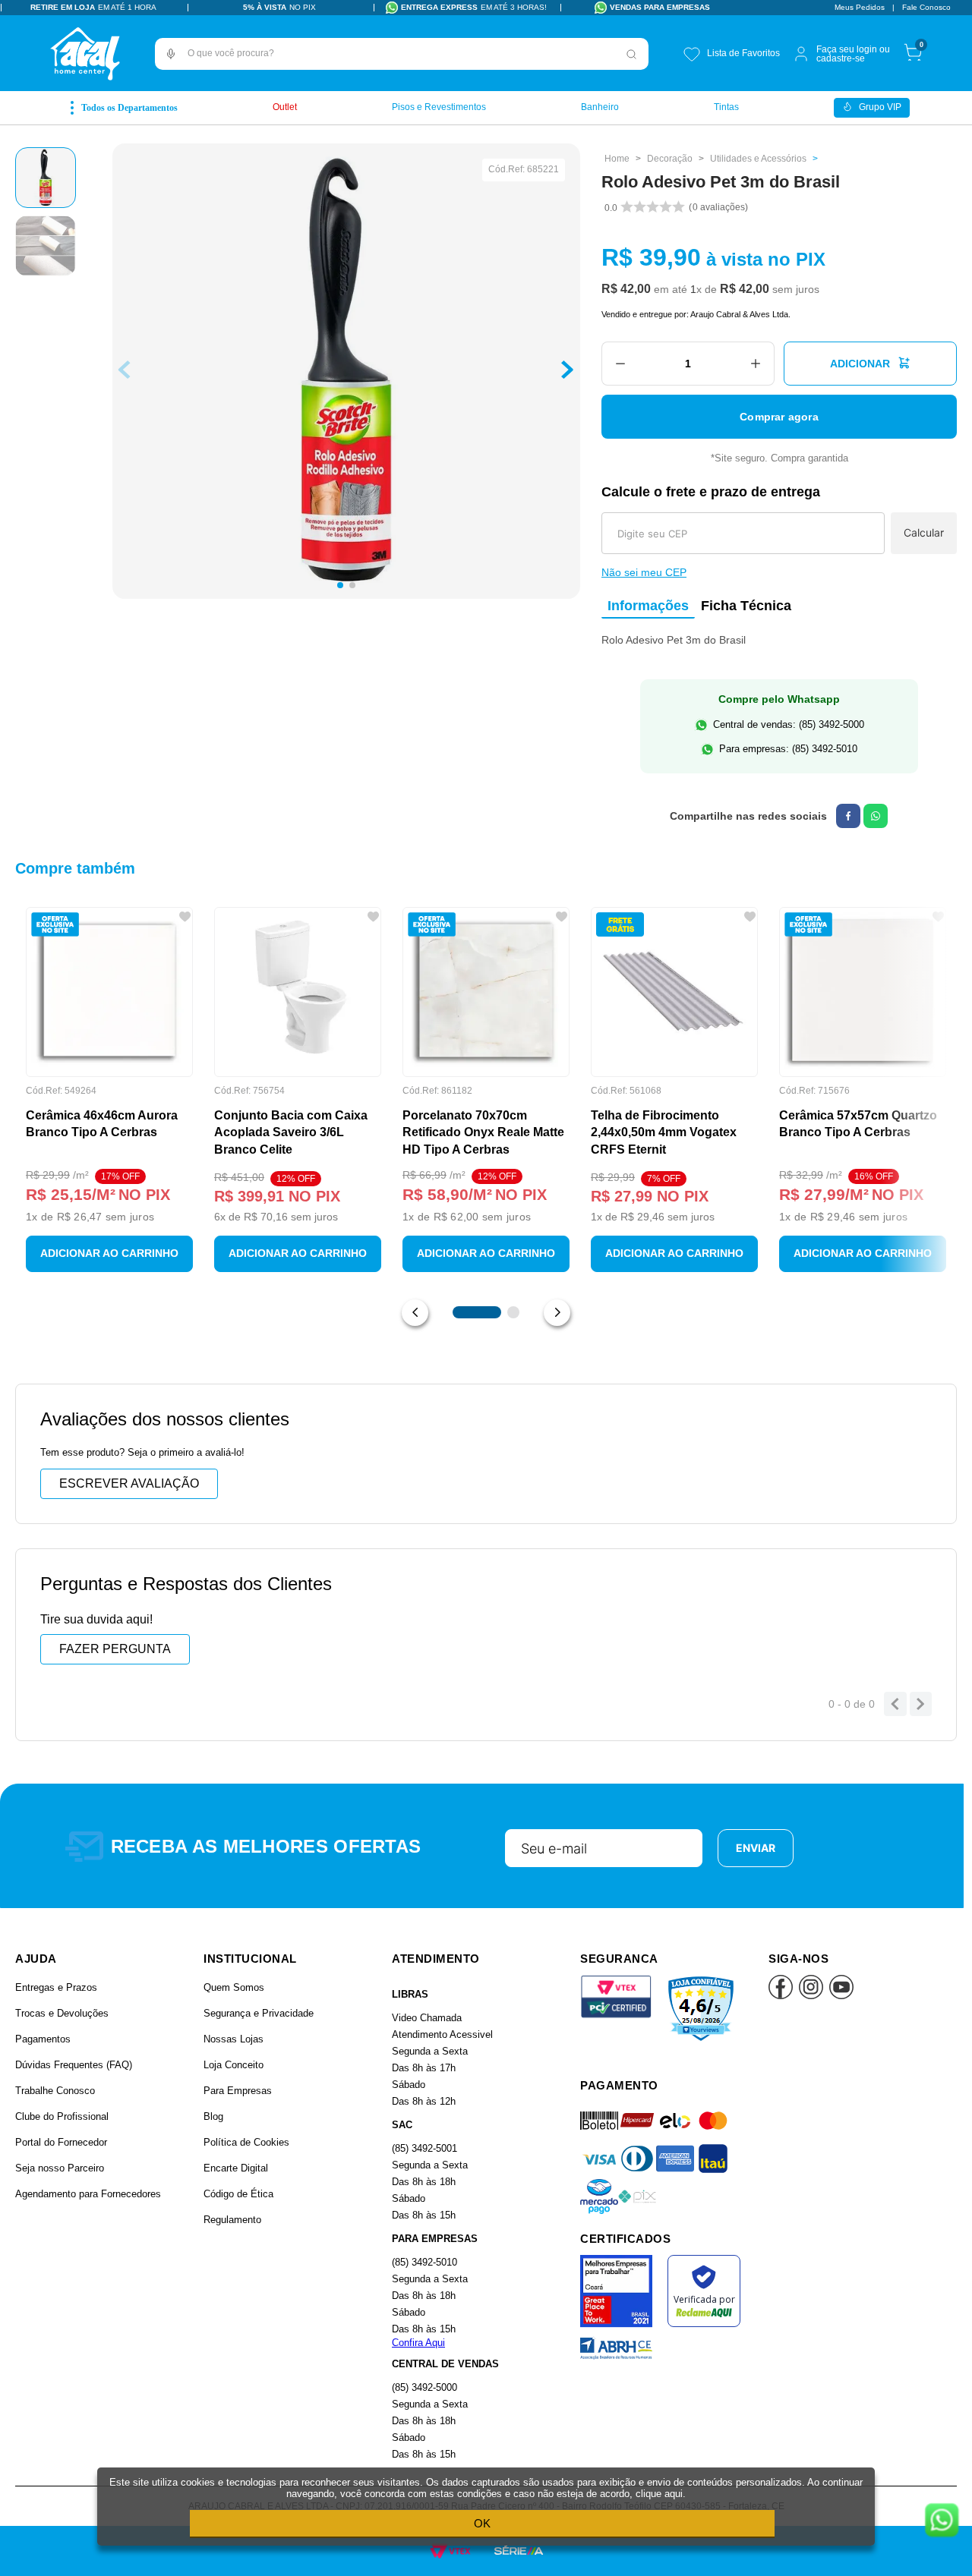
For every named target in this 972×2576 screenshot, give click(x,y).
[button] (171, 54)
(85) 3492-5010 (424, 2262)
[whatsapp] (876, 816)
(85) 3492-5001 (424, 2148)
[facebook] (848, 816)
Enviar (756, 1848)
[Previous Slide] (415, 1313)
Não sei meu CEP (644, 572)
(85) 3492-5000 (424, 2387)
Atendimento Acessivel (442, 2034)
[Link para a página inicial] (617, 159)
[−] (620, 364)
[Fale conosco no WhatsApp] (942, 2521)
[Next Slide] (557, 1313)
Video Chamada (427, 2018)
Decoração (670, 159)
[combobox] (402, 54)
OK (482, 2523)
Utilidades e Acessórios (758, 159)
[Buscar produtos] (632, 54)
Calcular (924, 532)
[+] (756, 364)
